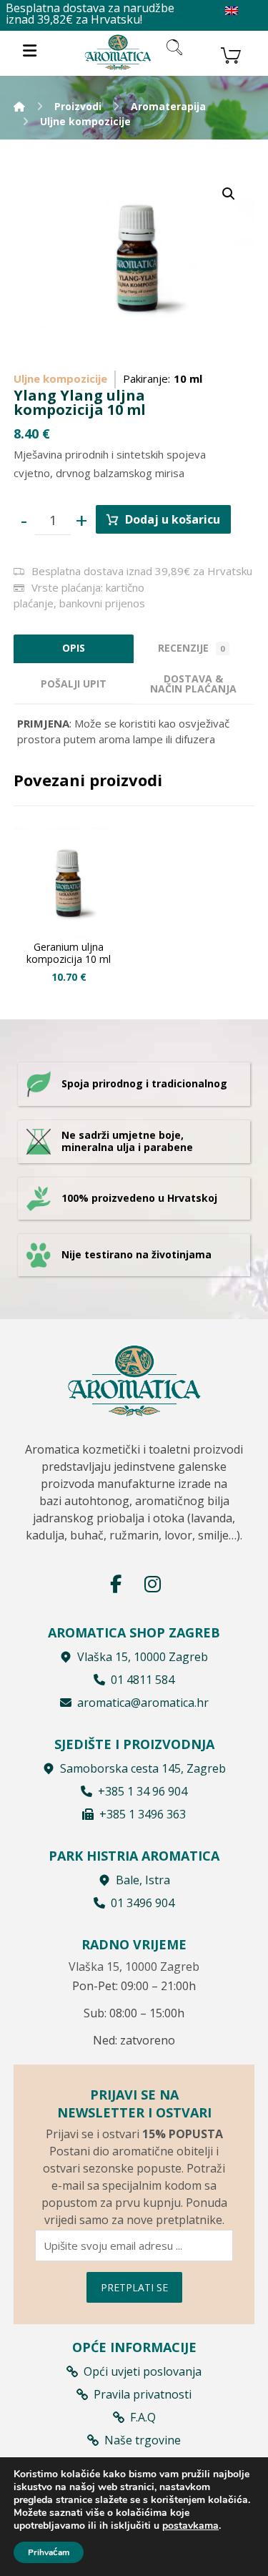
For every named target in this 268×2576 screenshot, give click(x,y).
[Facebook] (116, 1584)
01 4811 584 (143, 1680)
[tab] (74, 684)
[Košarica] (231, 54)
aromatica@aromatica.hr (143, 1703)
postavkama (190, 2526)
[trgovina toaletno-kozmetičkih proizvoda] (118, 52)
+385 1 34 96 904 (143, 1791)
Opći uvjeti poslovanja (143, 2371)
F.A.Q (143, 2417)
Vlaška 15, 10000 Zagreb (143, 1657)
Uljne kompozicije (60, 378)
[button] (229, 194)
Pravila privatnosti (143, 2394)
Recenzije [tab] (192, 648)
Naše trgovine (143, 2440)
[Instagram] (153, 1584)
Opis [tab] (74, 648)
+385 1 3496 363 (143, 1814)
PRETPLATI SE (134, 2287)
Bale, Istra (143, 1880)
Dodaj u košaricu (173, 519)
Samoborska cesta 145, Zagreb (143, 1768)
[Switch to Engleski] (232, 11)
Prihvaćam (49, 2552)
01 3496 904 (143, 1903)
